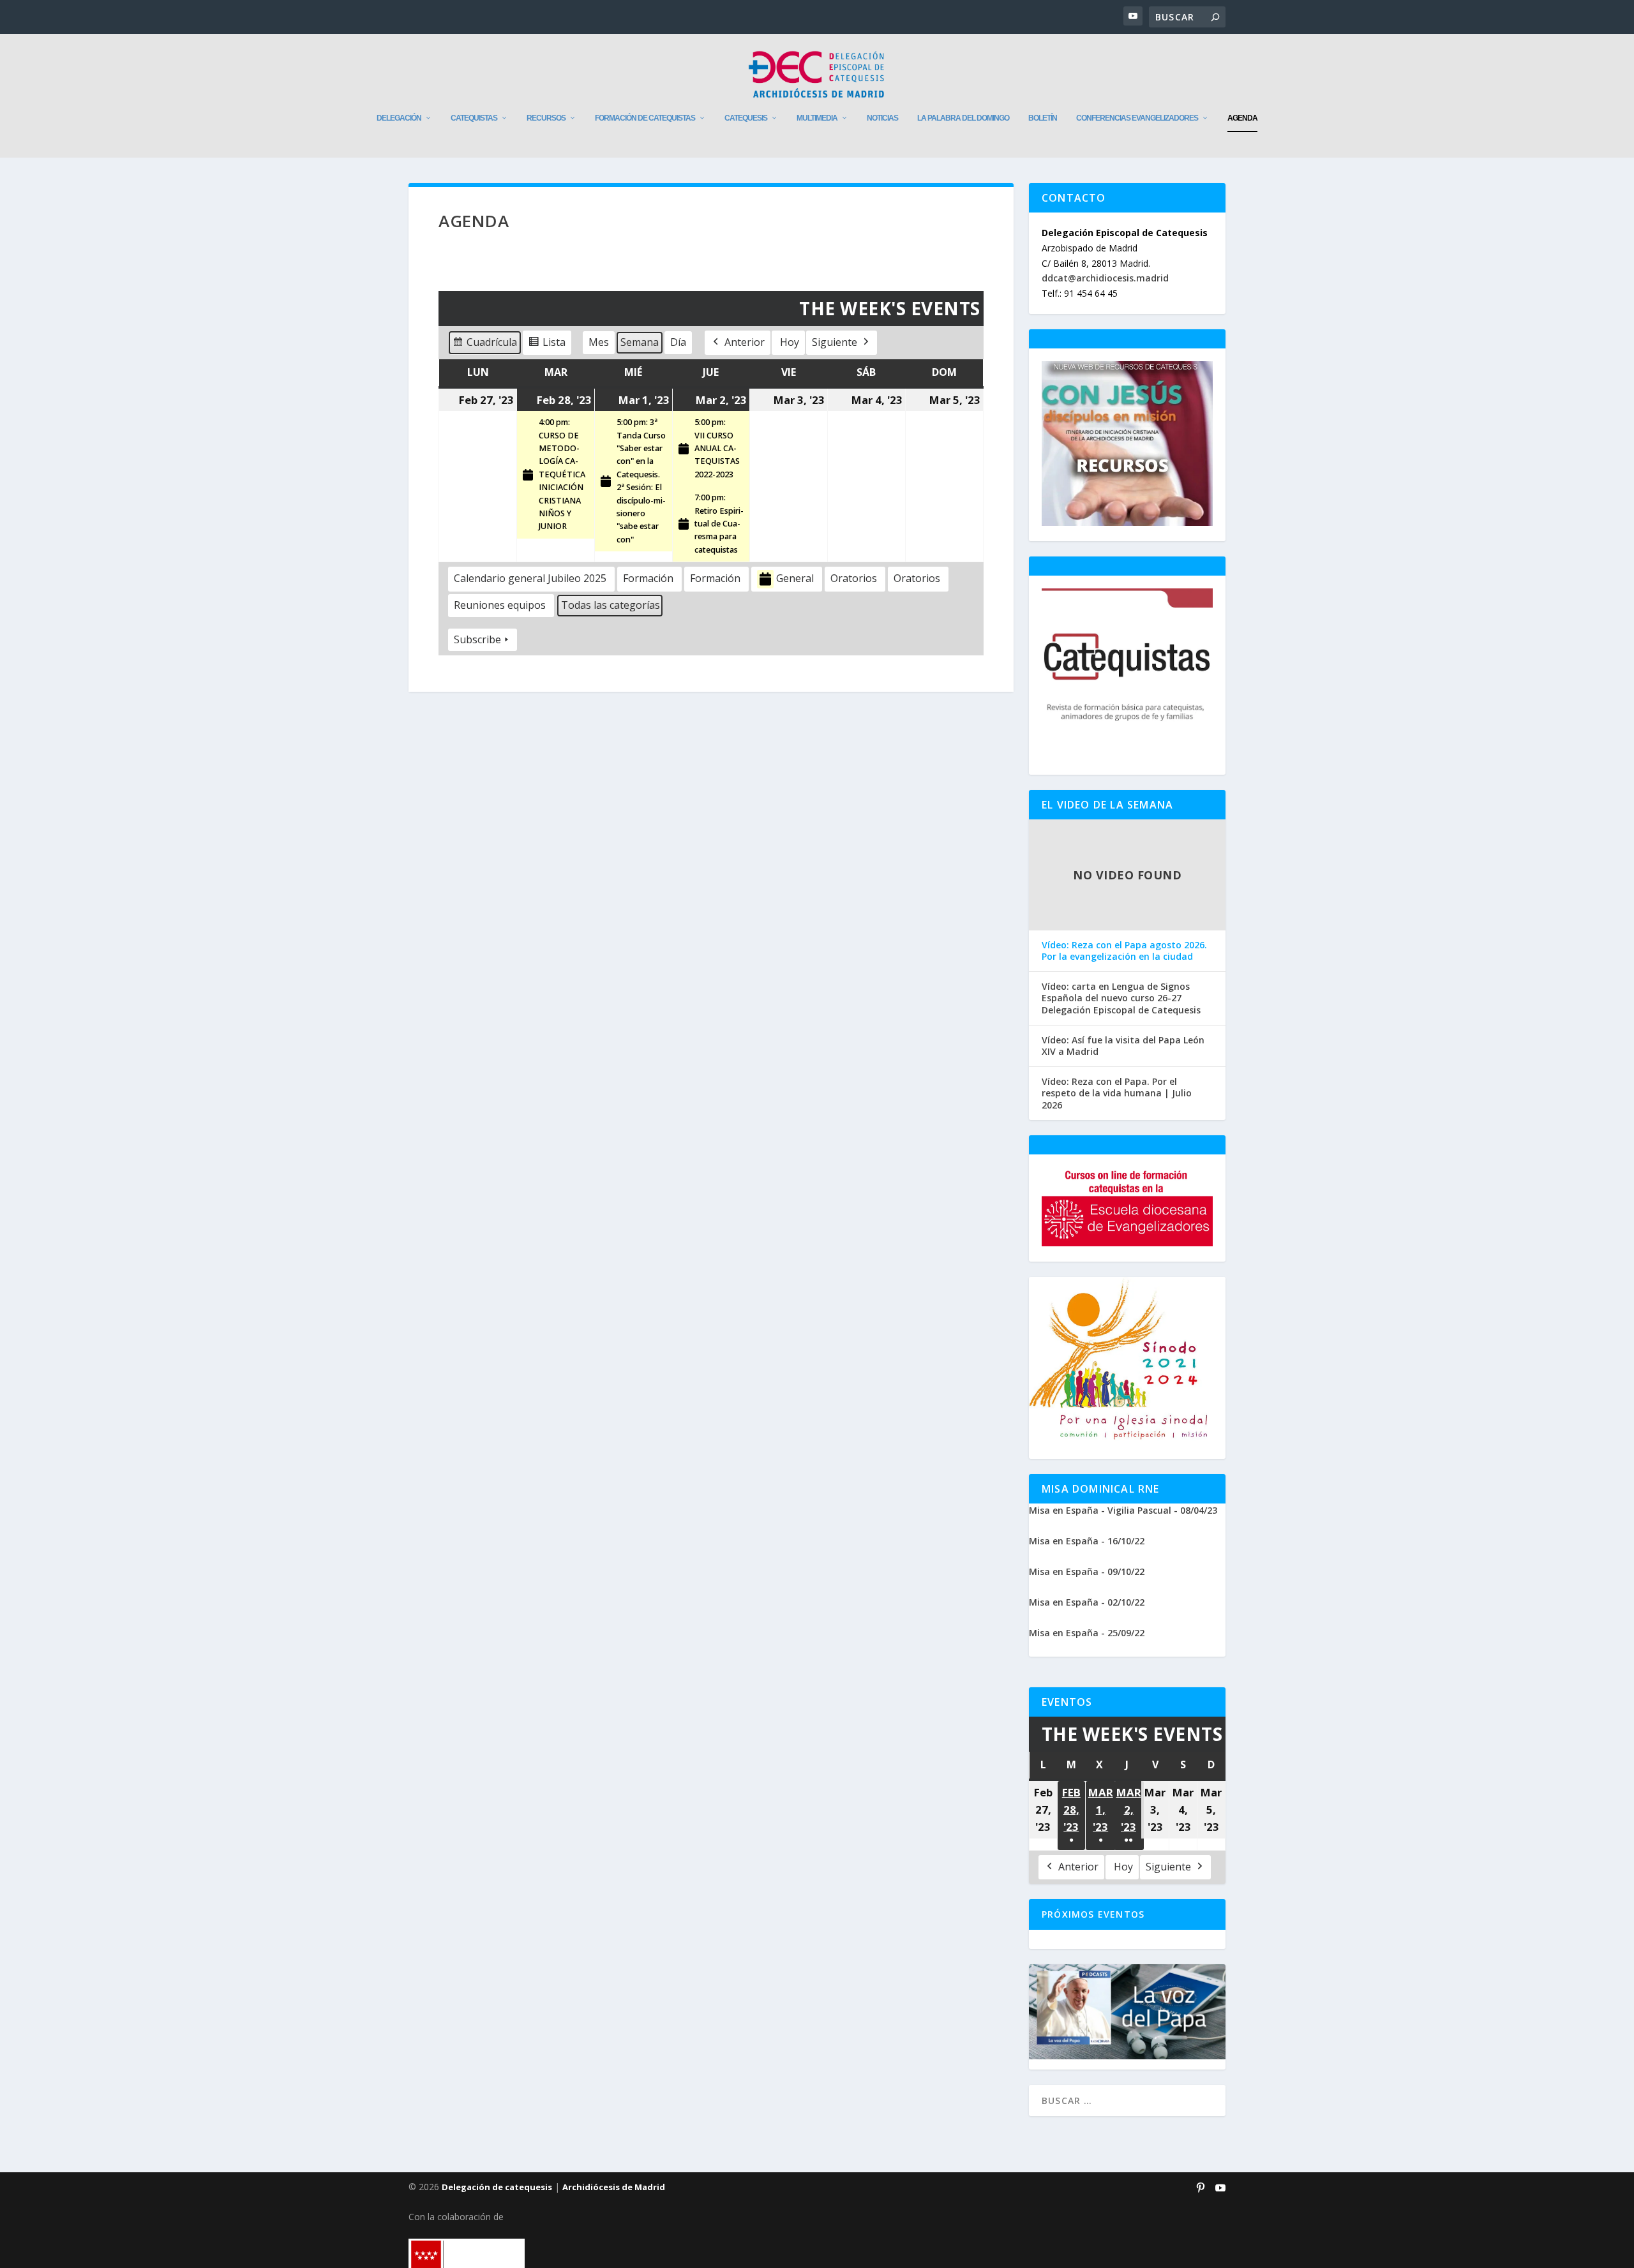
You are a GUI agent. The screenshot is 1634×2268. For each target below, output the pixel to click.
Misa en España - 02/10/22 (1087, 1602)
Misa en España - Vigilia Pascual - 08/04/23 (1123, 1510)
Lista (547, 345)
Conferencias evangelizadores (1137, 118)
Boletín (1043, 118)
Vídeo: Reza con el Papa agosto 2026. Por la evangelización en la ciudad (1124, 951)
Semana (640, 342)
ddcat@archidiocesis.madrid (1105, 278)
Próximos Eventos (1093, 1914)
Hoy (790, 342)
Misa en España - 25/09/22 (1087, 1633)
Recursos (546, 118)
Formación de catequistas (645, 118)
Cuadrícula (484, 345)
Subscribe (477, 639)
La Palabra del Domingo (963, 118)
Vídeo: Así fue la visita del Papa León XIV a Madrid (1123, 1046)
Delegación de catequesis (497, 2187)
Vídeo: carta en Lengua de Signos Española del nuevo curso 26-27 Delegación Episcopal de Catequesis (1121, 998)
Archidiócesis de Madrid (614, 2187)
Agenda (1242, 118)
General (795, 578)
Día (678, 342)
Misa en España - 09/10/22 (1087, 1571)
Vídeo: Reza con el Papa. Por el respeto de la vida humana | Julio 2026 (1117, 1093)
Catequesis (746, 118)
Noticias (882, 118)
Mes (599, 342)
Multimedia (817, 118)
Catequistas (474, 118)
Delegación (399, 118)
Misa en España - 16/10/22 (1087, 1541)
